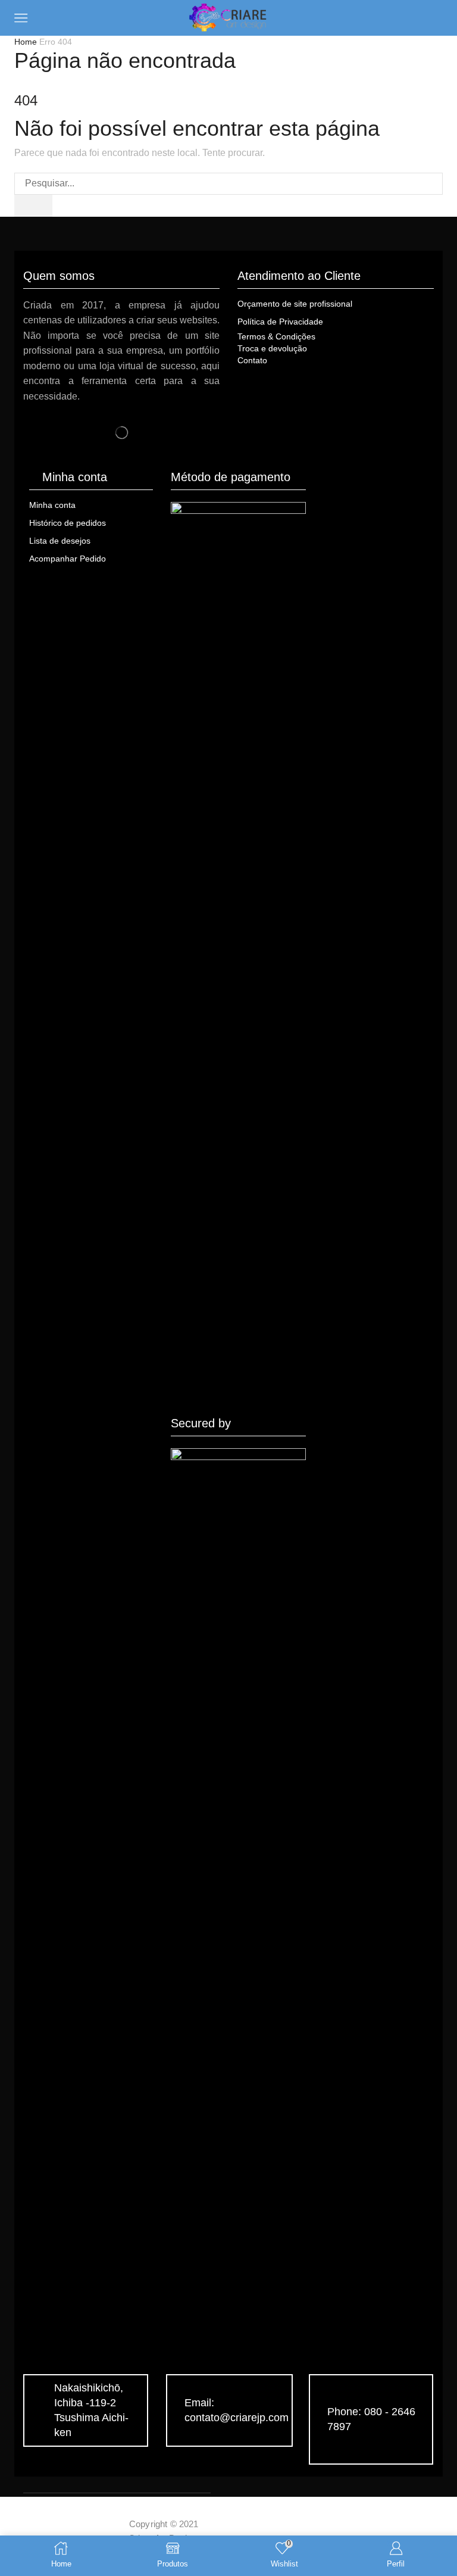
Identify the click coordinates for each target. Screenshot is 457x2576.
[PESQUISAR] (33, 206)
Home (26, 42)
